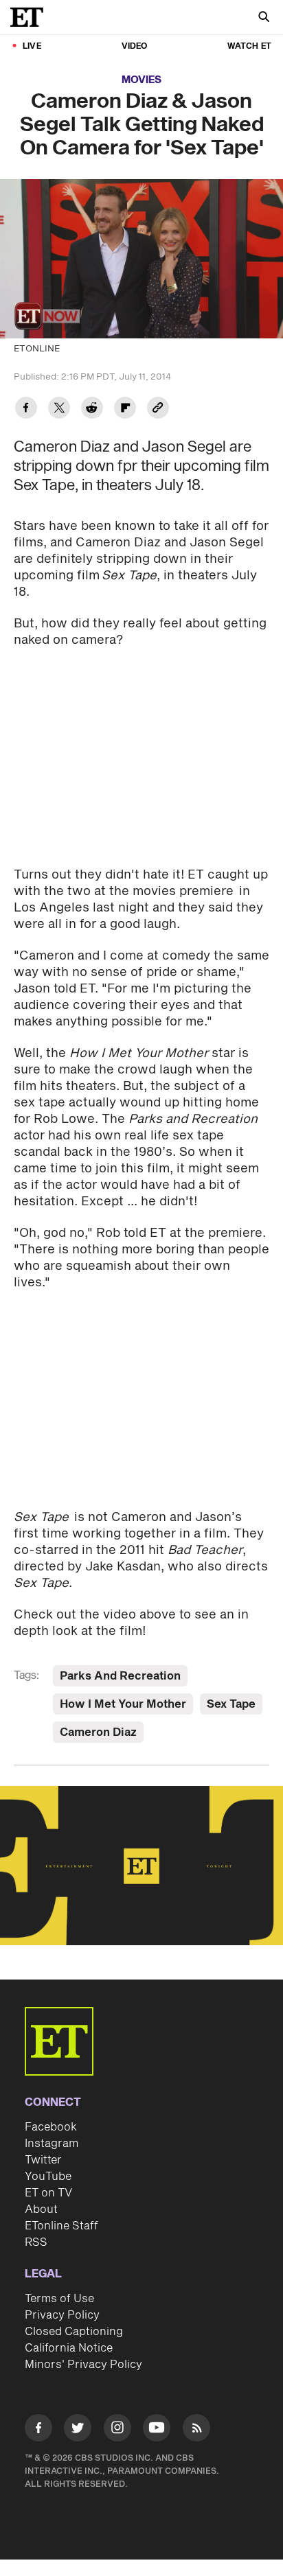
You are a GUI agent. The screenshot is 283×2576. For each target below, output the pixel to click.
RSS (36, 2242)
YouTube (48, 2177)
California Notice (69, 2348)
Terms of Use (59, 2299)
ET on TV (48, 2193)
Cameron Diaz (98, 1732)
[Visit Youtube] (157, 2428)
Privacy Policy (62, 2315)
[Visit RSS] (196, 2430)
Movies (141, 80)
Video (135, 46)
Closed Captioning (74, 2332)
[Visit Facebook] (38, 2430)
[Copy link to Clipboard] (158, 409)
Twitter (43, 2160)
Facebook (51, 2127)
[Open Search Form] (264, 18)
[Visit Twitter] (78, 2430)
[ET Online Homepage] (31, 17)
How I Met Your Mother (123, 1704)
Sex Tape (231, 1704)
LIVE (32, 46)
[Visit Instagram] (117, 2430)
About (41, 2209)
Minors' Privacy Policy (83, 2365)
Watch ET (249, 46)
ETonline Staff (61, 2226)
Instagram (52, 2144)
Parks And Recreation (120, 1676)
